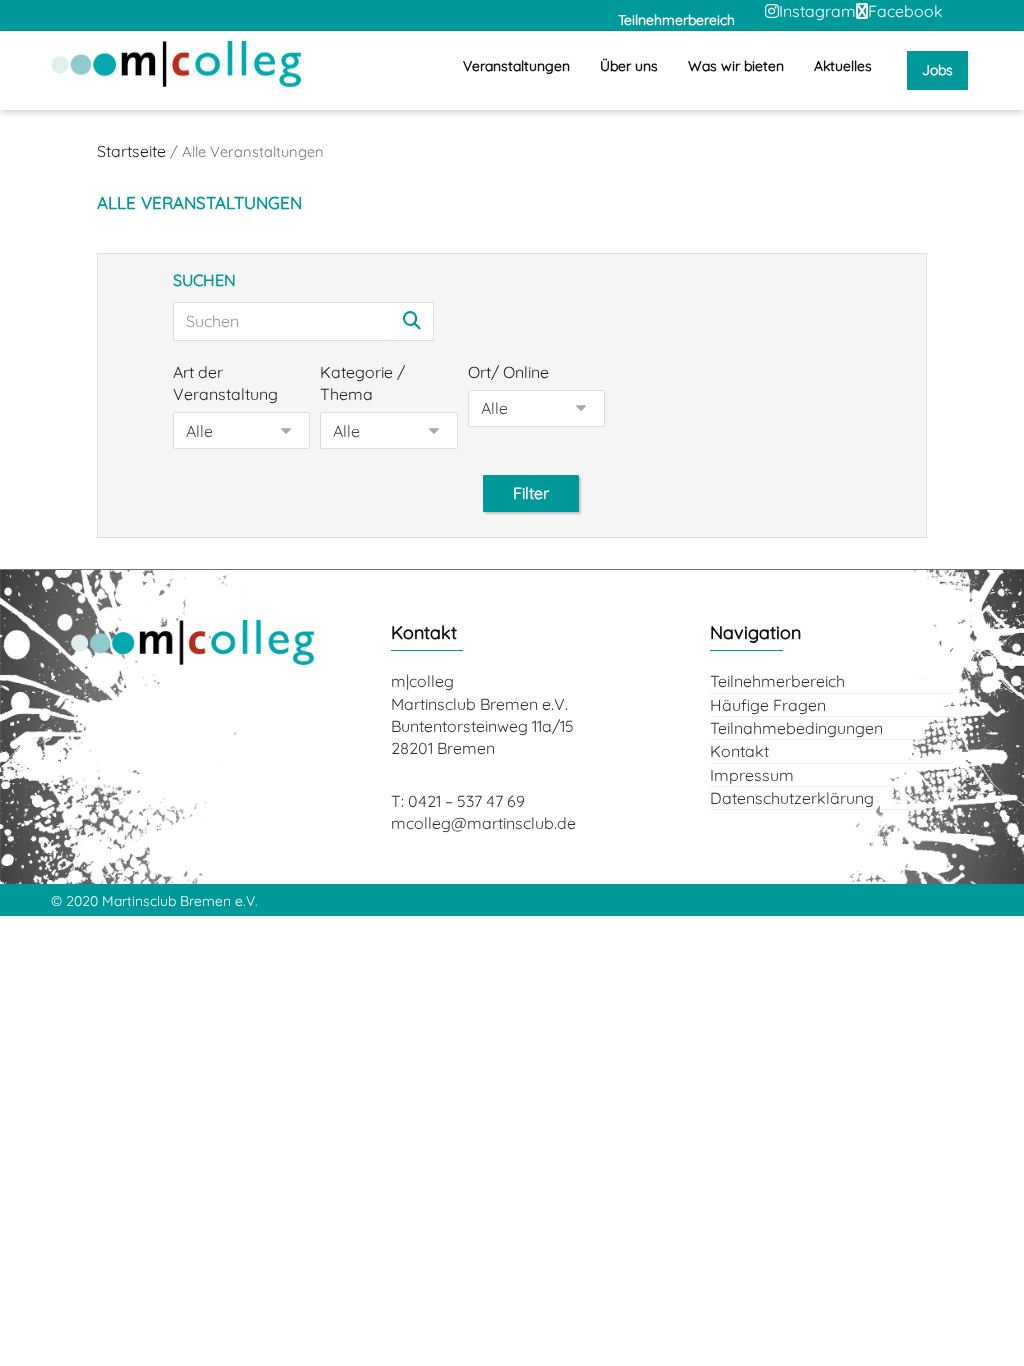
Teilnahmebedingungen (796, 728)
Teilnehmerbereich (777, 681)
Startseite (131, 151)
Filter (531, 493)
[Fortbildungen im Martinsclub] (176, 64)
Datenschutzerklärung (792, 798)
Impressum (752, 775)
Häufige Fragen (768, 705)
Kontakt (739, 751)
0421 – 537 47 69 (466, 801)
